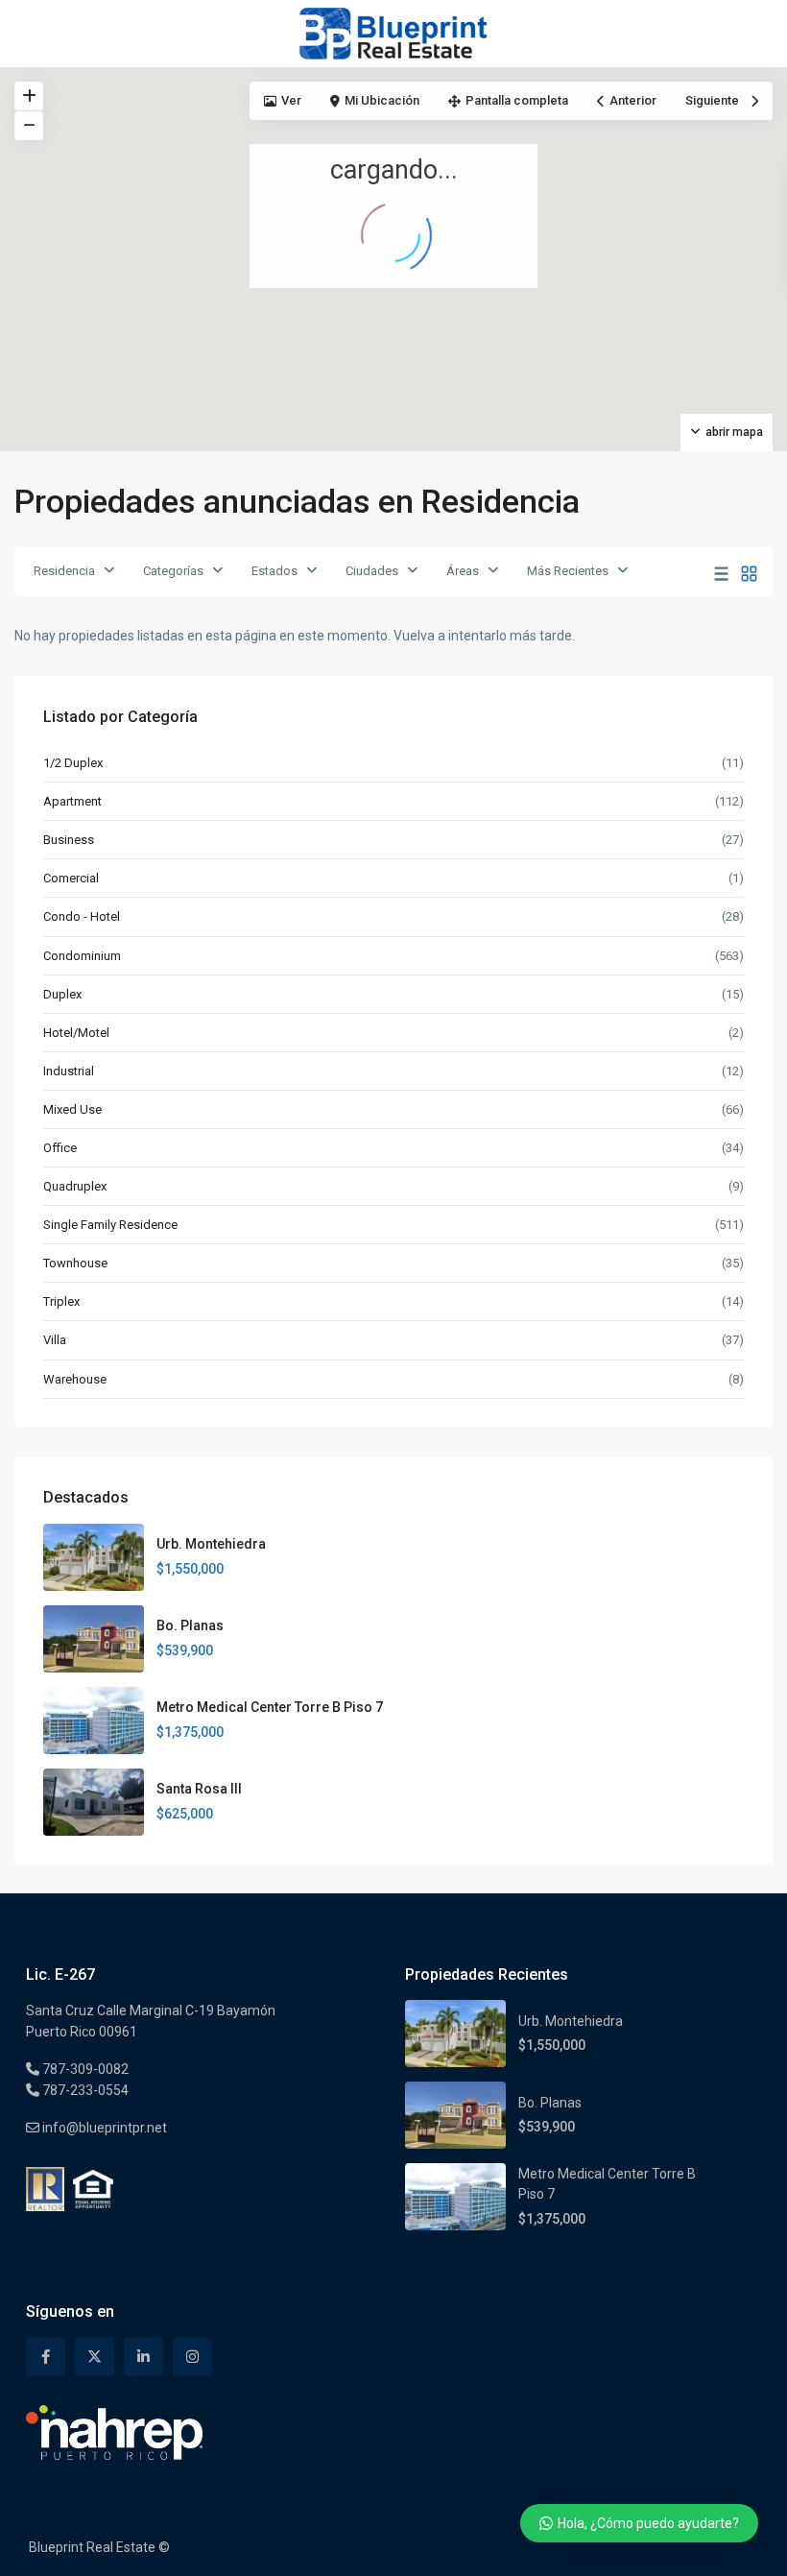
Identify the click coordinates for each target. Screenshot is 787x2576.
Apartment (72, 801)
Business (69, 840)
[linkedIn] (143, 2357)
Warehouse (75, 1379)
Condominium (82, 956)
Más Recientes (568, 571)
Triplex (61, 1301)
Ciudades (372, 571)
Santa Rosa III (199, 1789)
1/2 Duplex (73, 763)
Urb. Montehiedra (211, 1544)
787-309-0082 (84, 2069)
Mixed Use (72, 1109)
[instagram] (192, 2357)
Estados (274, 571)
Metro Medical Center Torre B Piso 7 (270, 1707)
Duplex (62, 994)
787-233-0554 (84, 2090)
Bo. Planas (190, 1625)
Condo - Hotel (82, 916)
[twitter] (95, 2357)
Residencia (64, 571)
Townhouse (75, 1263)
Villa (55, 1340)
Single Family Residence (110, 1225)
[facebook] (46, 2357)
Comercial (71, 878)
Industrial (69, 1071)
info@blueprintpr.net (103, 2128)
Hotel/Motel (76, 1033)
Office (60, 1148)
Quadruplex (75, 1186)
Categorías (173, 571)
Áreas (463, 571)
